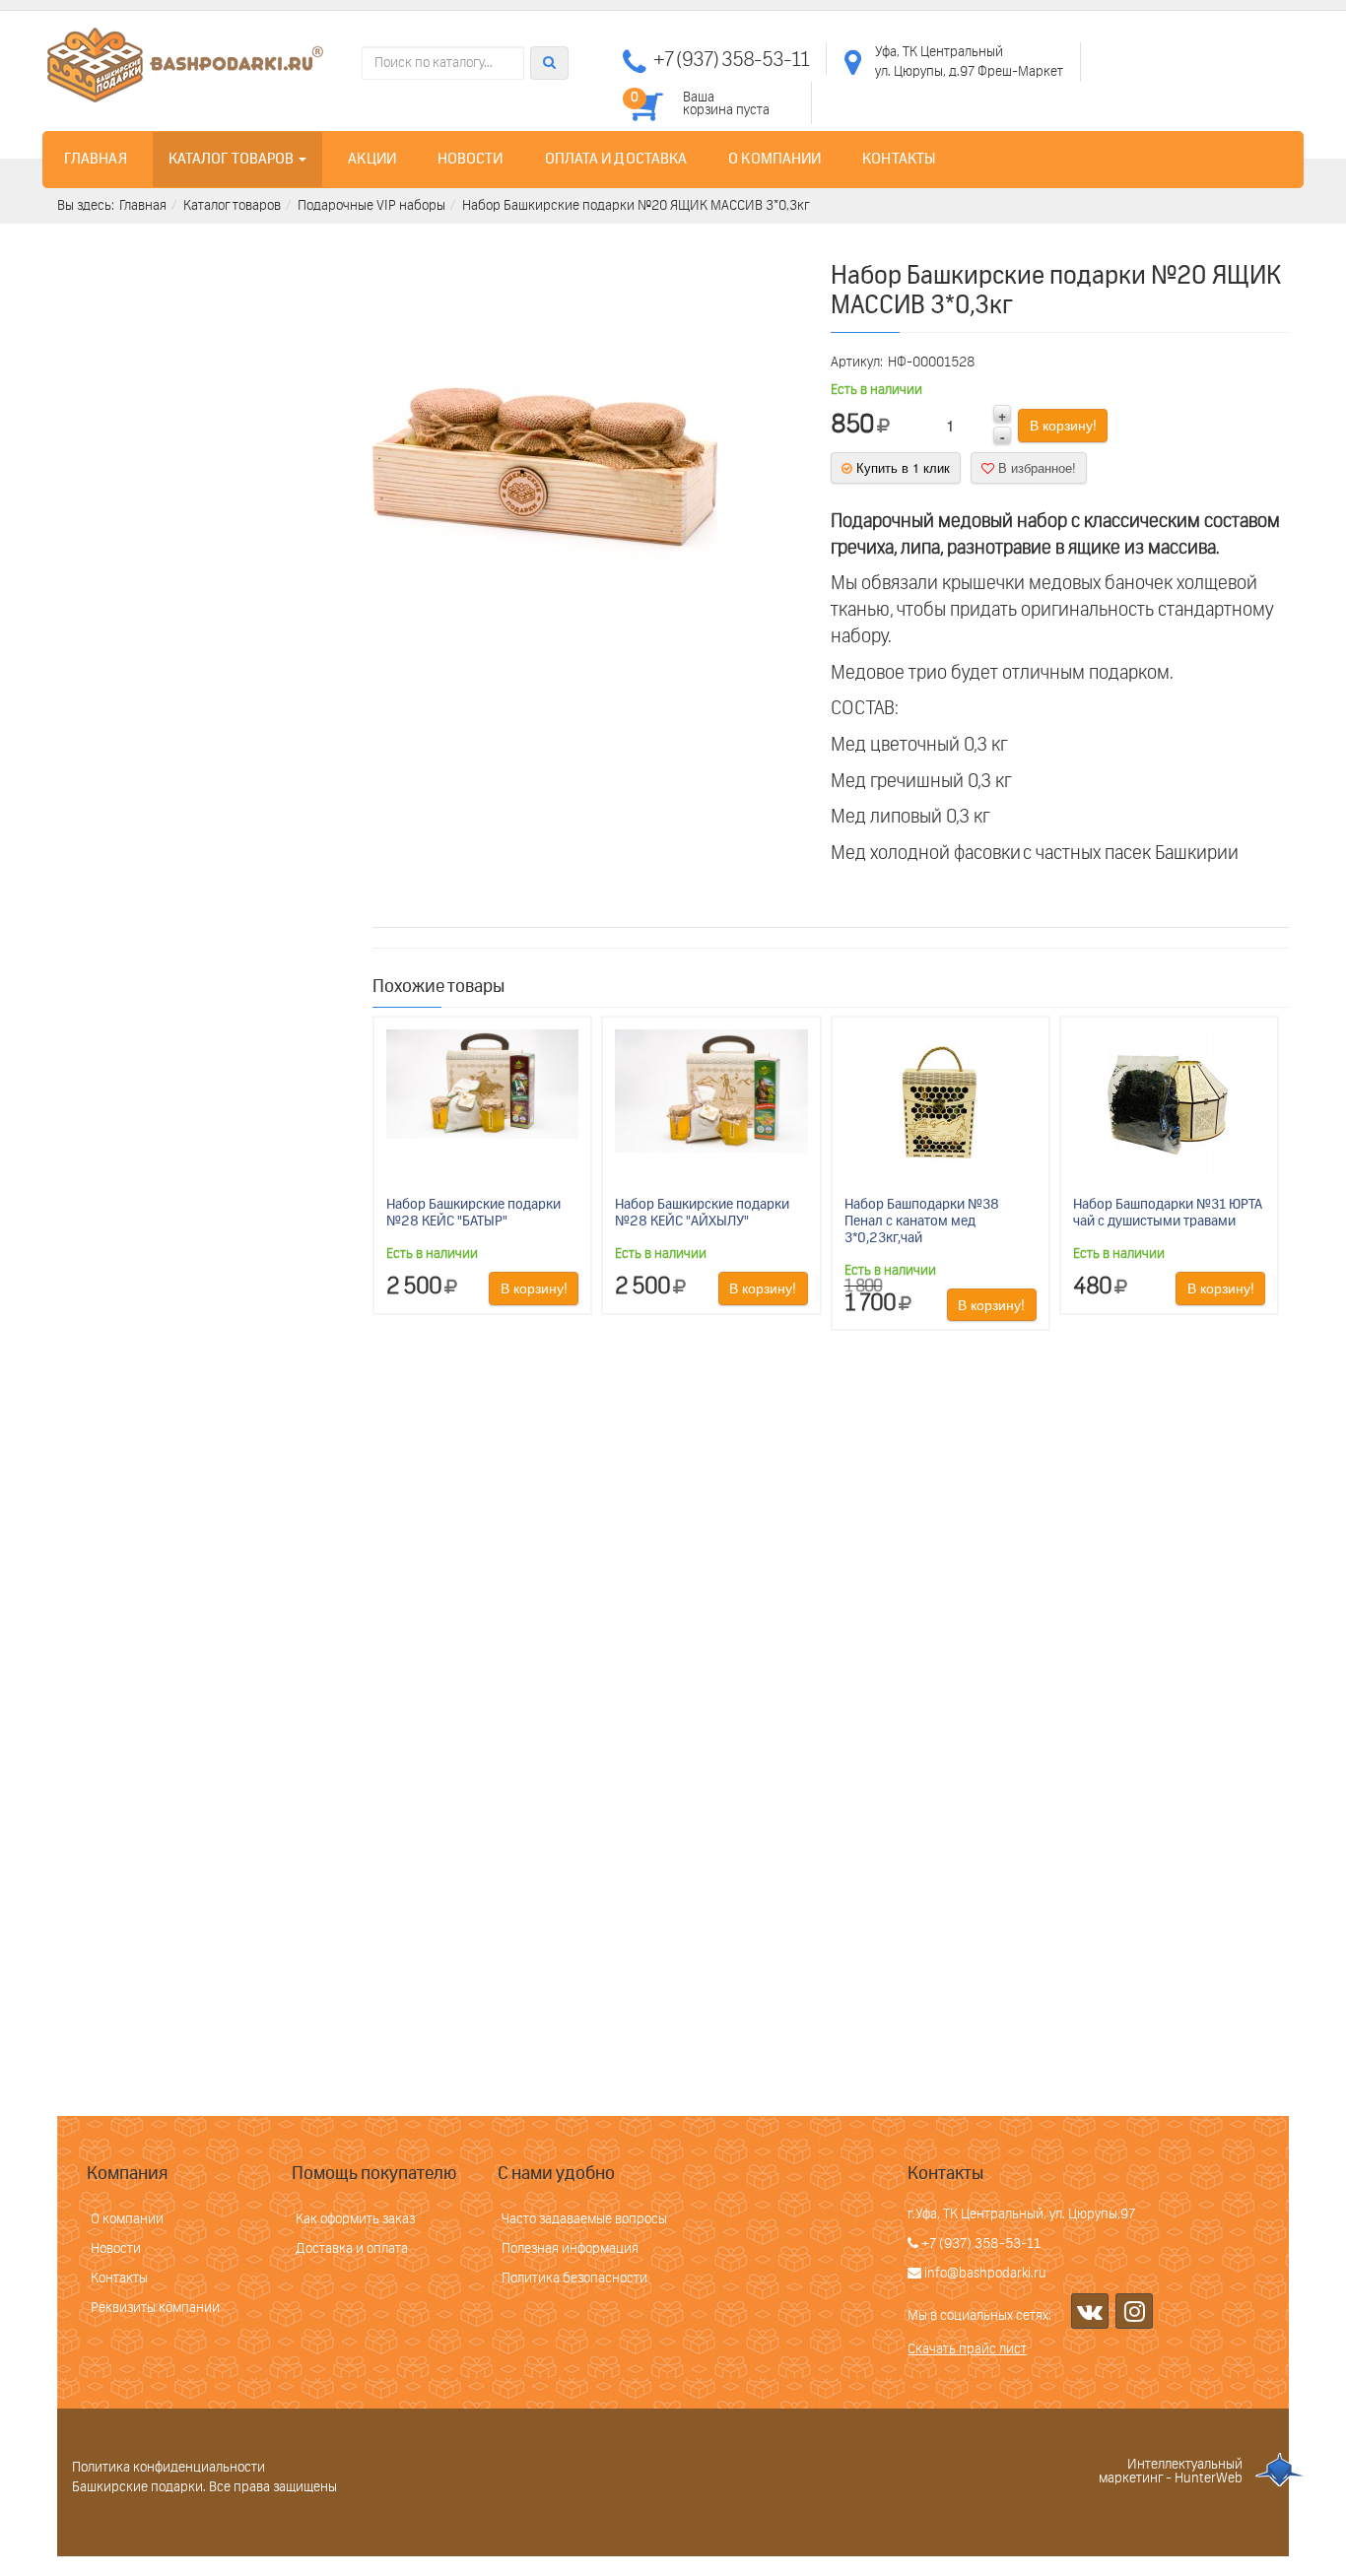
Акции (372, 159)
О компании (774, 159)
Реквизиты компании (155, 2308)
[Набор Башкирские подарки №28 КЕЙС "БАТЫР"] (482, 1084)
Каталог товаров (233, 159)
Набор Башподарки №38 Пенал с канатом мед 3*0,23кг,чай (922, 1222)
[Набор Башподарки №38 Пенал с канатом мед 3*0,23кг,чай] (940, 1103)
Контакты (899, 159)
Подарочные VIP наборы (371, 206)
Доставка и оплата (352, 2249)
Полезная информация (570, 2249)
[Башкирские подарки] (185, 65)
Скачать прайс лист (967, 2349)
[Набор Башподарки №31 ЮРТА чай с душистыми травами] (1169, 1103)
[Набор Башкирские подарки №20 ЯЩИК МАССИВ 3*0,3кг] (545, 460)
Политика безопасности (574, 2279)
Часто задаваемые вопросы (584, 2219)
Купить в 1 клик (901, 467)
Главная (96, 159)
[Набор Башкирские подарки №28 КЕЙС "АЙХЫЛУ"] (711, 1090)
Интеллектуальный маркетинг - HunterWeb (1171, 2472)
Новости (471, 159)
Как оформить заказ (355, 2219)
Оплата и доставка (616, 159)
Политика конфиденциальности (168, 2468)
